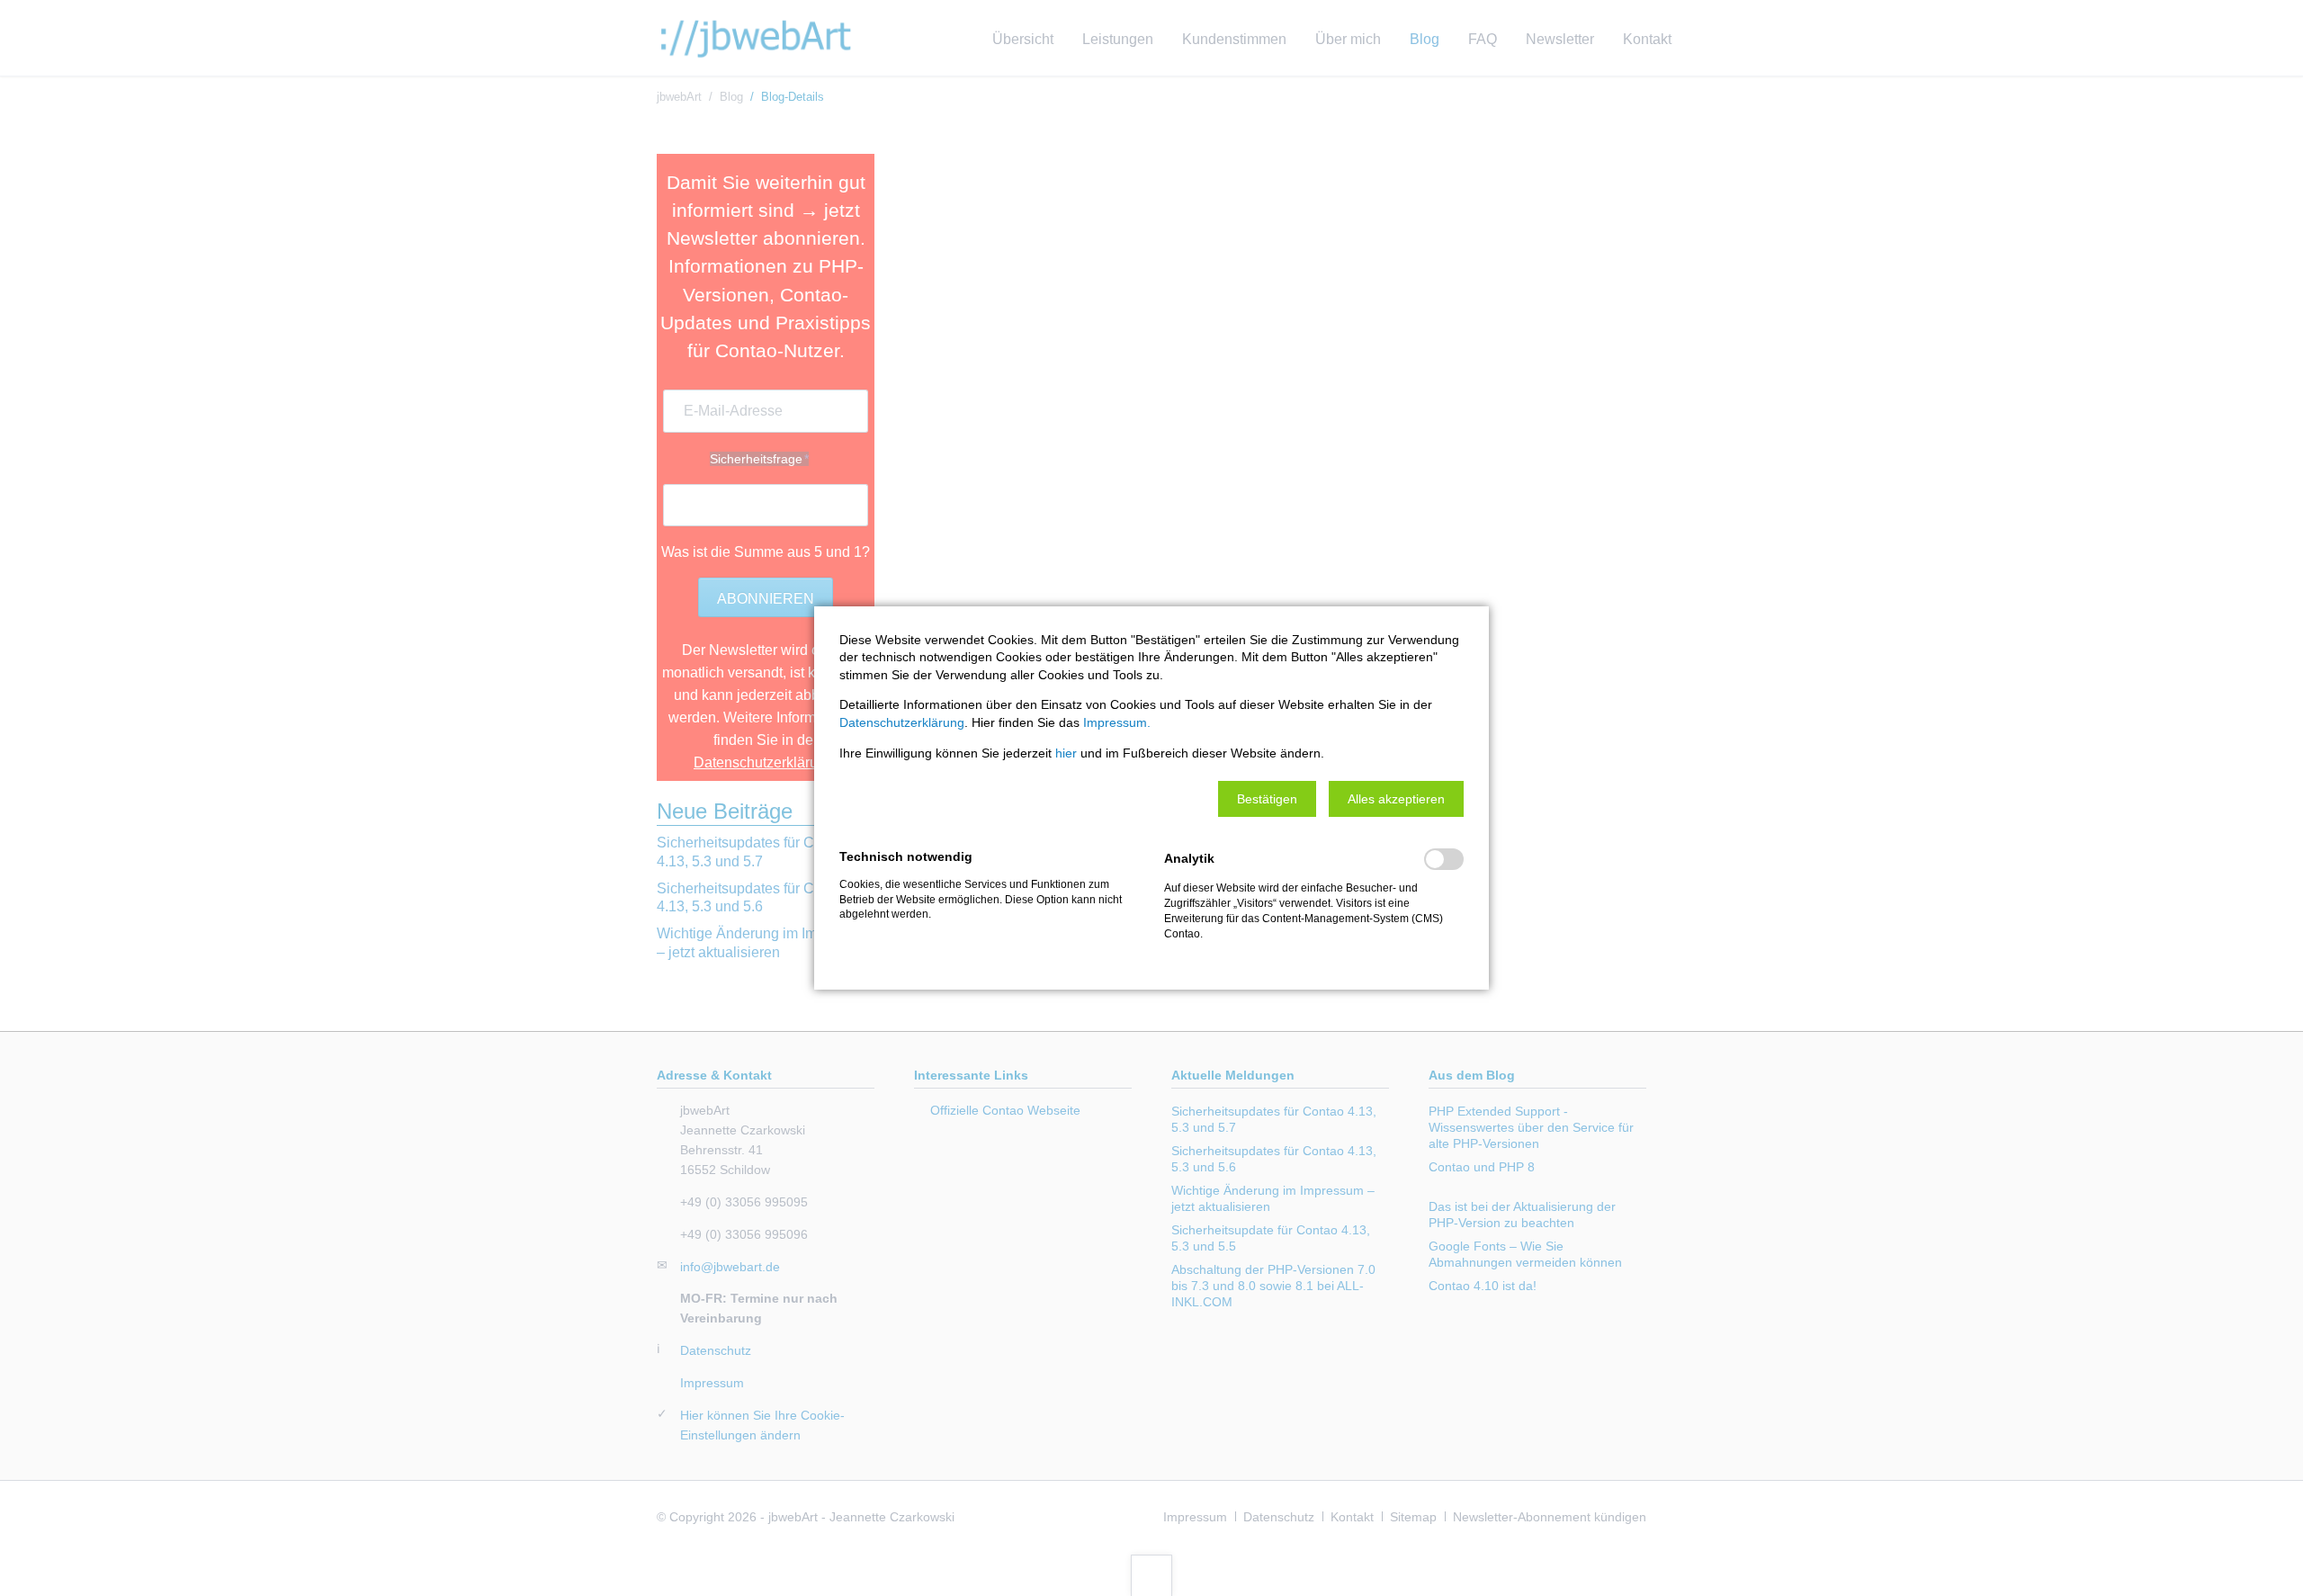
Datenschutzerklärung (902, 722)
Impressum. (1117, 722)
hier (1066, 753)
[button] (1267, 799)
